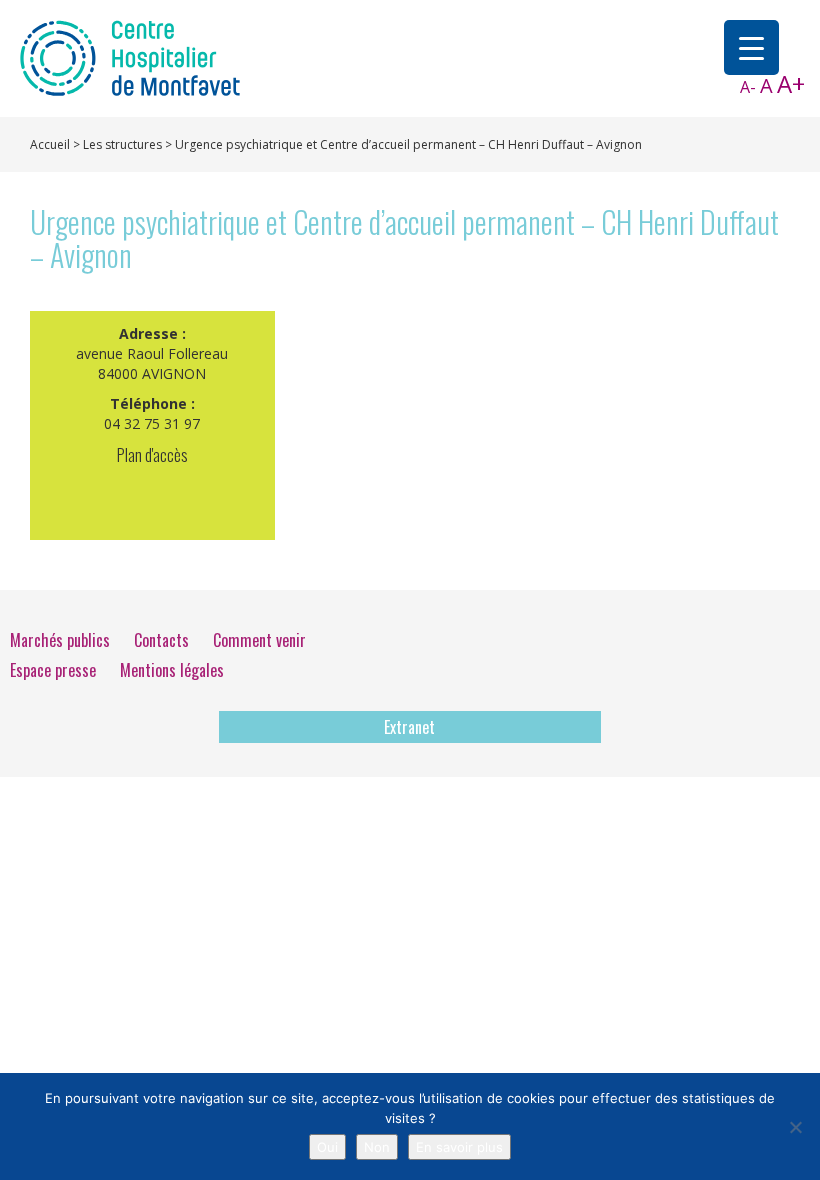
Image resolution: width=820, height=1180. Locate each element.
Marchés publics (60, 640)
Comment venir (259, 640)
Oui (327, 1147)
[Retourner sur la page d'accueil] (130, 57)
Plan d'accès (152, 455)
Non (377, 1147)
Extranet (409, 727)
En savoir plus (459, 1147)
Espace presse (53, 670)
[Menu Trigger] (751, 47)
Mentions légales (172, 670)
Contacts (161, 640)
